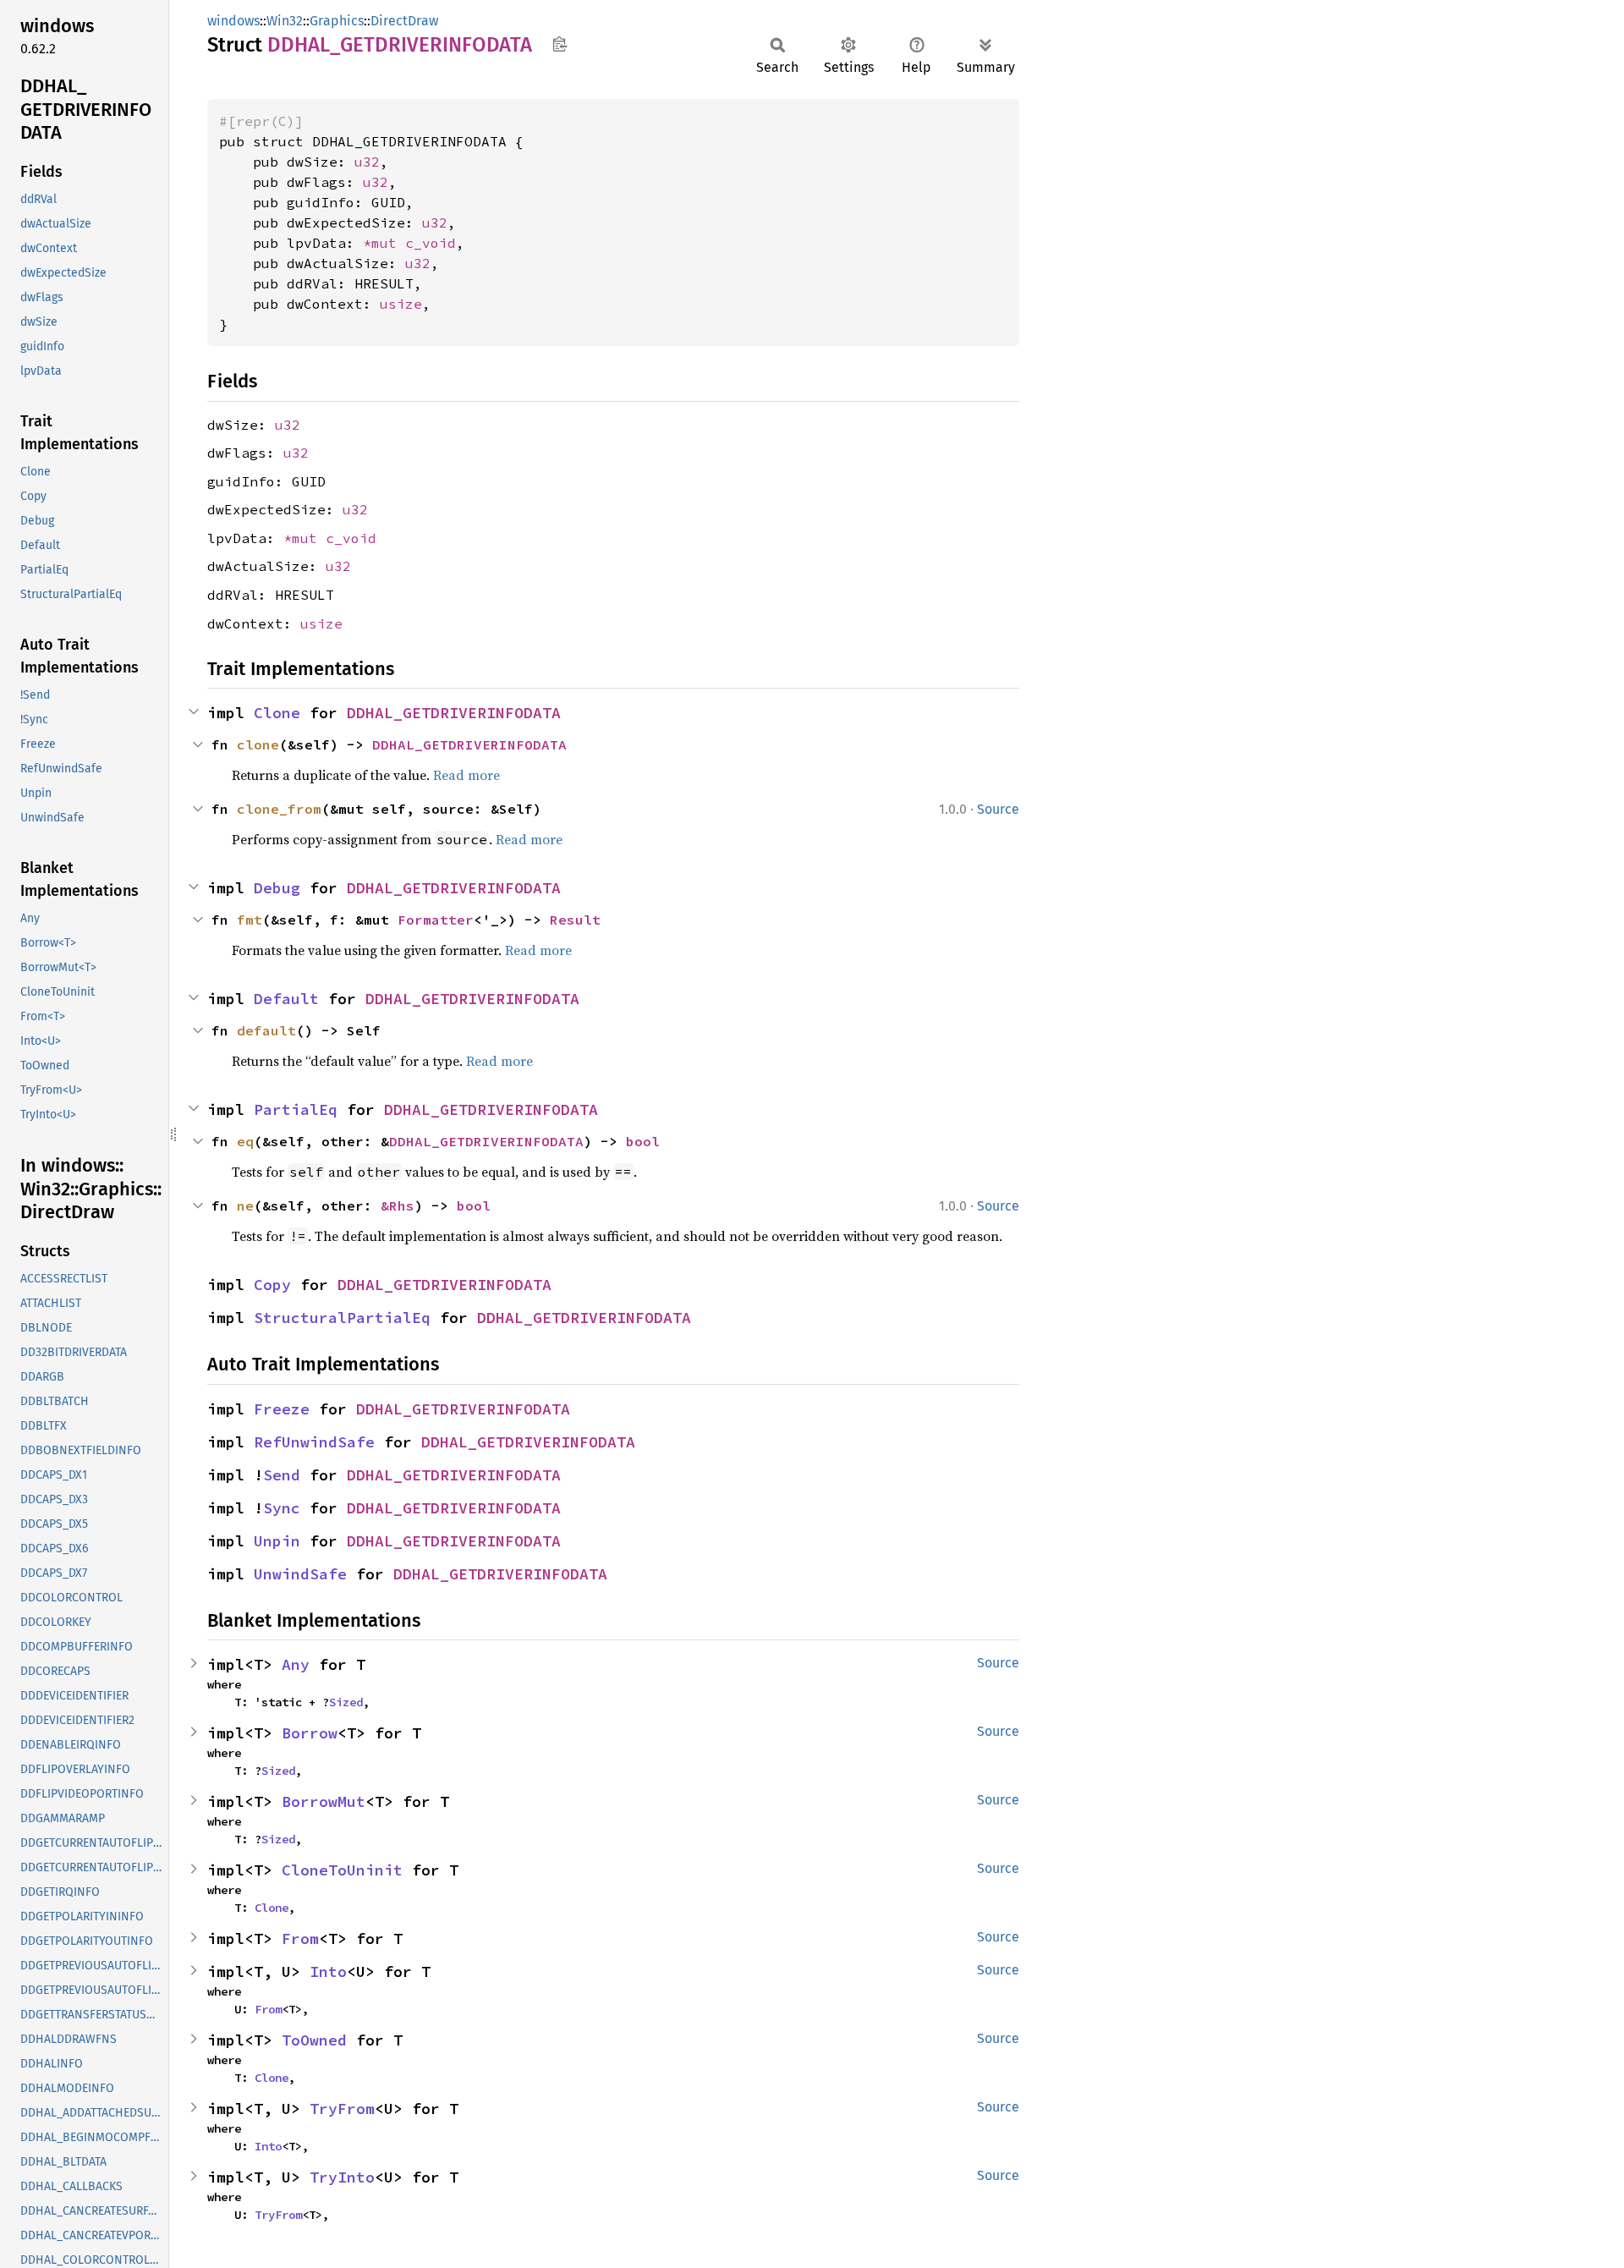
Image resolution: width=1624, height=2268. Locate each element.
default (266, 1030)
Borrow (310, 1733)
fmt (250, 920)
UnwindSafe (300, 1574)
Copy (272, 1285)
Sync (282, 1508)
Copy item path (560, 44)
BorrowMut (324, 1801)
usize (401, 304)
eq (245, 1141)
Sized (346, 1702)
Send (282, 1475)
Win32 (285, 21)
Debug (277, 888)
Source (998, 809)
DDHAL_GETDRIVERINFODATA (454, 713)
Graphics (337, 21)
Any (296, 1664)
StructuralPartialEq (342, 1318)
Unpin (277, 1541)
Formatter (436, 920)
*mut (384, 243)
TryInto (342, 2177)
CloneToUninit (342, 1870)
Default (286, 999)
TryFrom (342, 2109)
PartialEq (296, 1109)
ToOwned (314, 2040)
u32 (367, 162)
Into (328, 1971)
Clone (277, 713)
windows (233, 21)
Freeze (282, 1409)
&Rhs (398, 1205)
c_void (431, 243)
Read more (466, 775)
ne (245, 1205)
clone (258, 744)
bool (643, 1141)
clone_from (279, 809)
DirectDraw (404, 21)
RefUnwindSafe (314, 1442)
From (300, 1939)
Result (575, 920)
